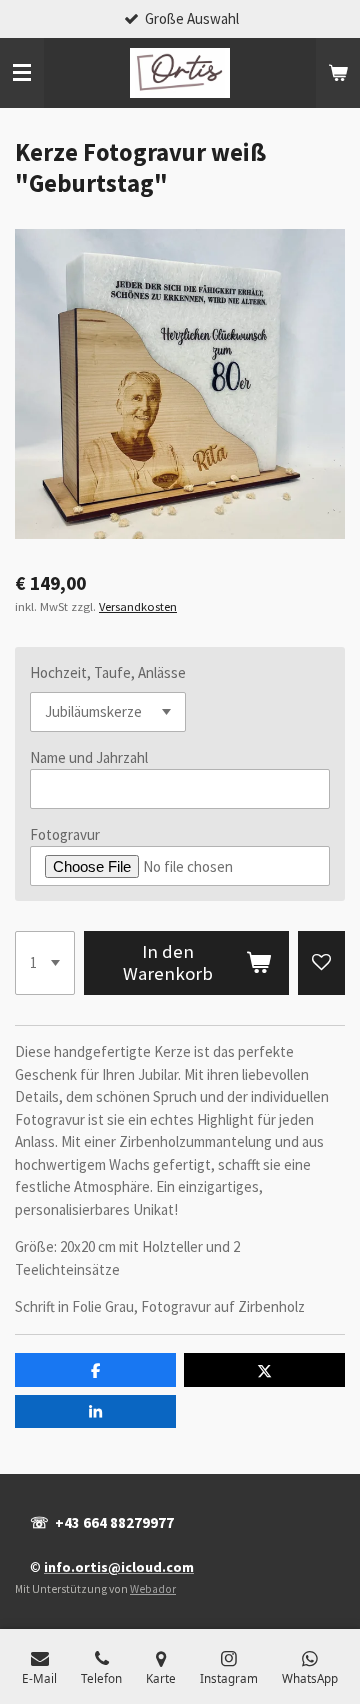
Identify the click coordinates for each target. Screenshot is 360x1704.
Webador (153, 1589)
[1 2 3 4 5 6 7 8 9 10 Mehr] (45, 963)
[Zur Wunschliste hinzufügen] (321, 963)
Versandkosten (138, 606)
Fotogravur (65, 834)
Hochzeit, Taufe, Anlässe (108, 672)
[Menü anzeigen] (22, 73)
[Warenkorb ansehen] (338, 73)
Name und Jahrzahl (89, 757)
